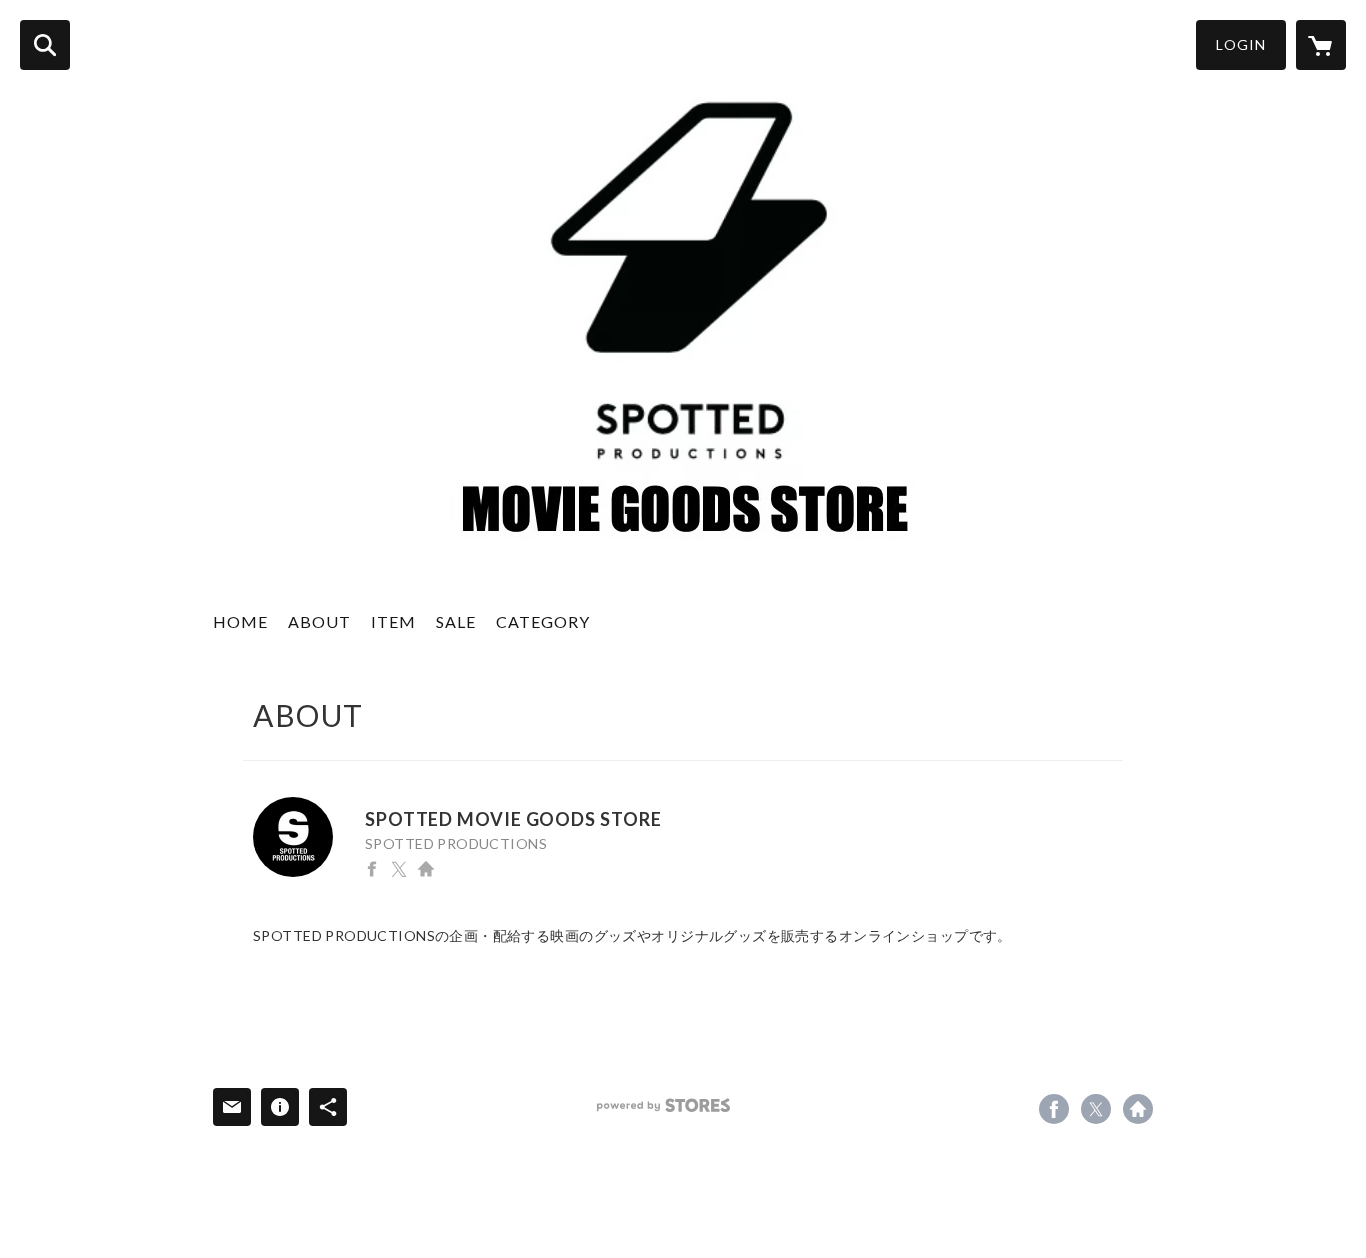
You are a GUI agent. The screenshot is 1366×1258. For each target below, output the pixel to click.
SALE (456, 621)
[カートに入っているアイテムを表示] (1321, 45)
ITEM (393, 621)
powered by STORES (663, 1105)
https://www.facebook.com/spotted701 (372, 869)
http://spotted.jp (426, 869)
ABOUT (319, 621)
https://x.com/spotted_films (399, 869)
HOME (240, 621)
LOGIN (1241, 44)
